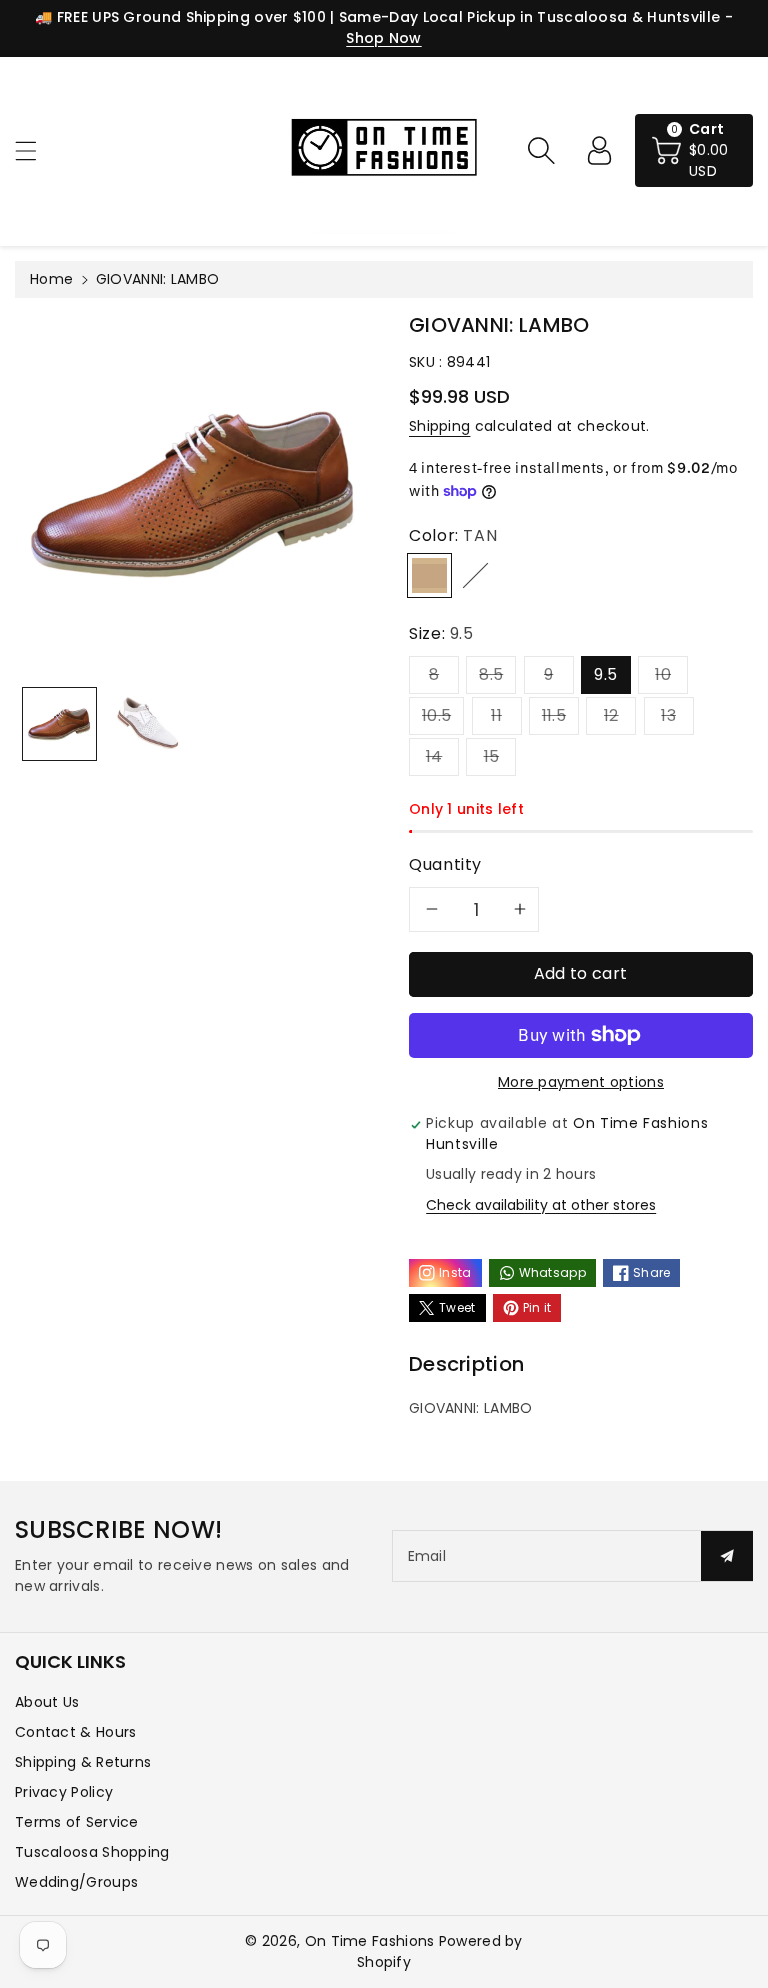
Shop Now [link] (383, 38)
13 (668, 715)
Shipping (439, 426)
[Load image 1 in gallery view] (59, 724)
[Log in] (599, 150)
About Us (47, 1702)
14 (434, 756)
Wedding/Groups (76, 1882)
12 (611, 715)
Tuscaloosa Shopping (92, 1852)
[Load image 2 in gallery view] (148, 724)
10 (663, 674)
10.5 (436, 715)
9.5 (605, 674)
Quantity (445, 864)
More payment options (581, 1082)
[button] (35, 150)
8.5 (491, 674)
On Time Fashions (370, 1941)
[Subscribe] (727, 1556)
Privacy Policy (64, 1792)
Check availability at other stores (541, 1205)
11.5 (554, 715)
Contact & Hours (76, 1732)
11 (496, 715)
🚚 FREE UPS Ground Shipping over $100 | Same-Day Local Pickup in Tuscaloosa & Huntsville (377, 17)
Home (51, 279)
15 (492, 756)
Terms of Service (77, 1822)
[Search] (541, 150)
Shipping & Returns (83, 1762)
